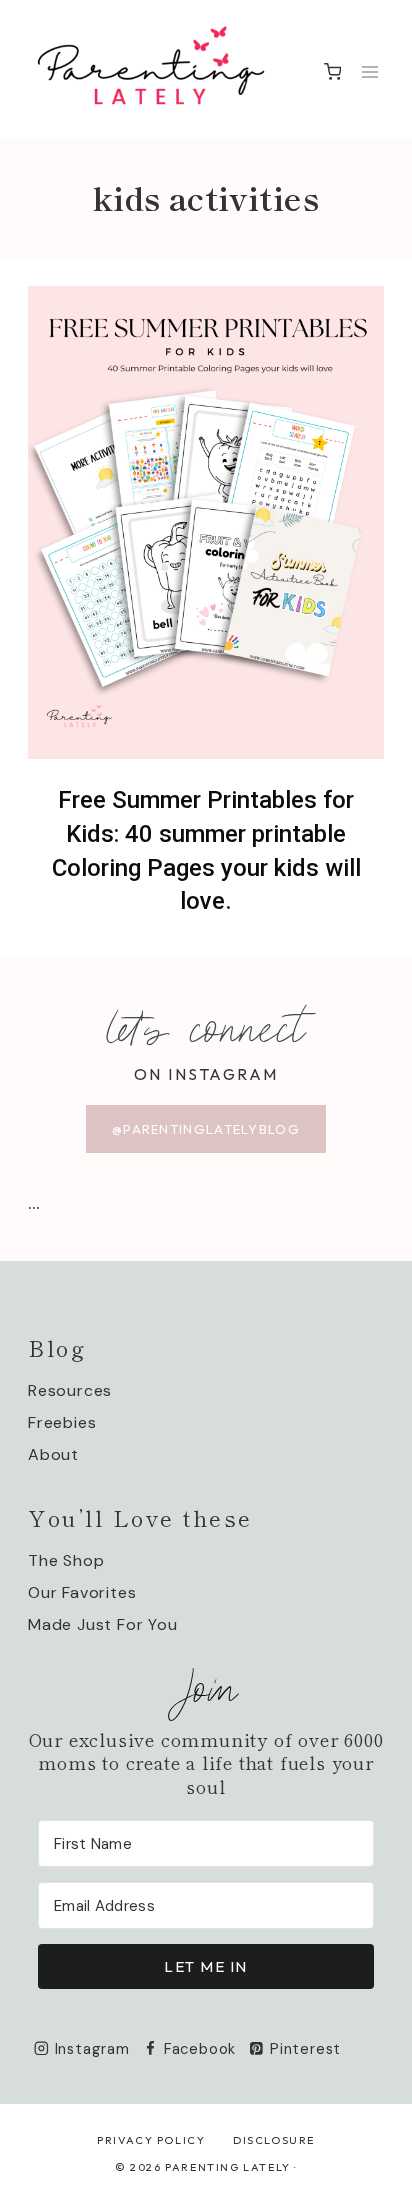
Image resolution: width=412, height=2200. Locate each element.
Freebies (62, 1422)
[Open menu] (369, 71)
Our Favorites (82, 1592)
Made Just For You (103, 1624)
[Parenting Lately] (151, 69)
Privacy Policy (151, 2140)
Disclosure (274, 2140)
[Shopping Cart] (333, 72)
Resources (70, 1390)
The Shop (66, 1560)
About (53, 1454)
